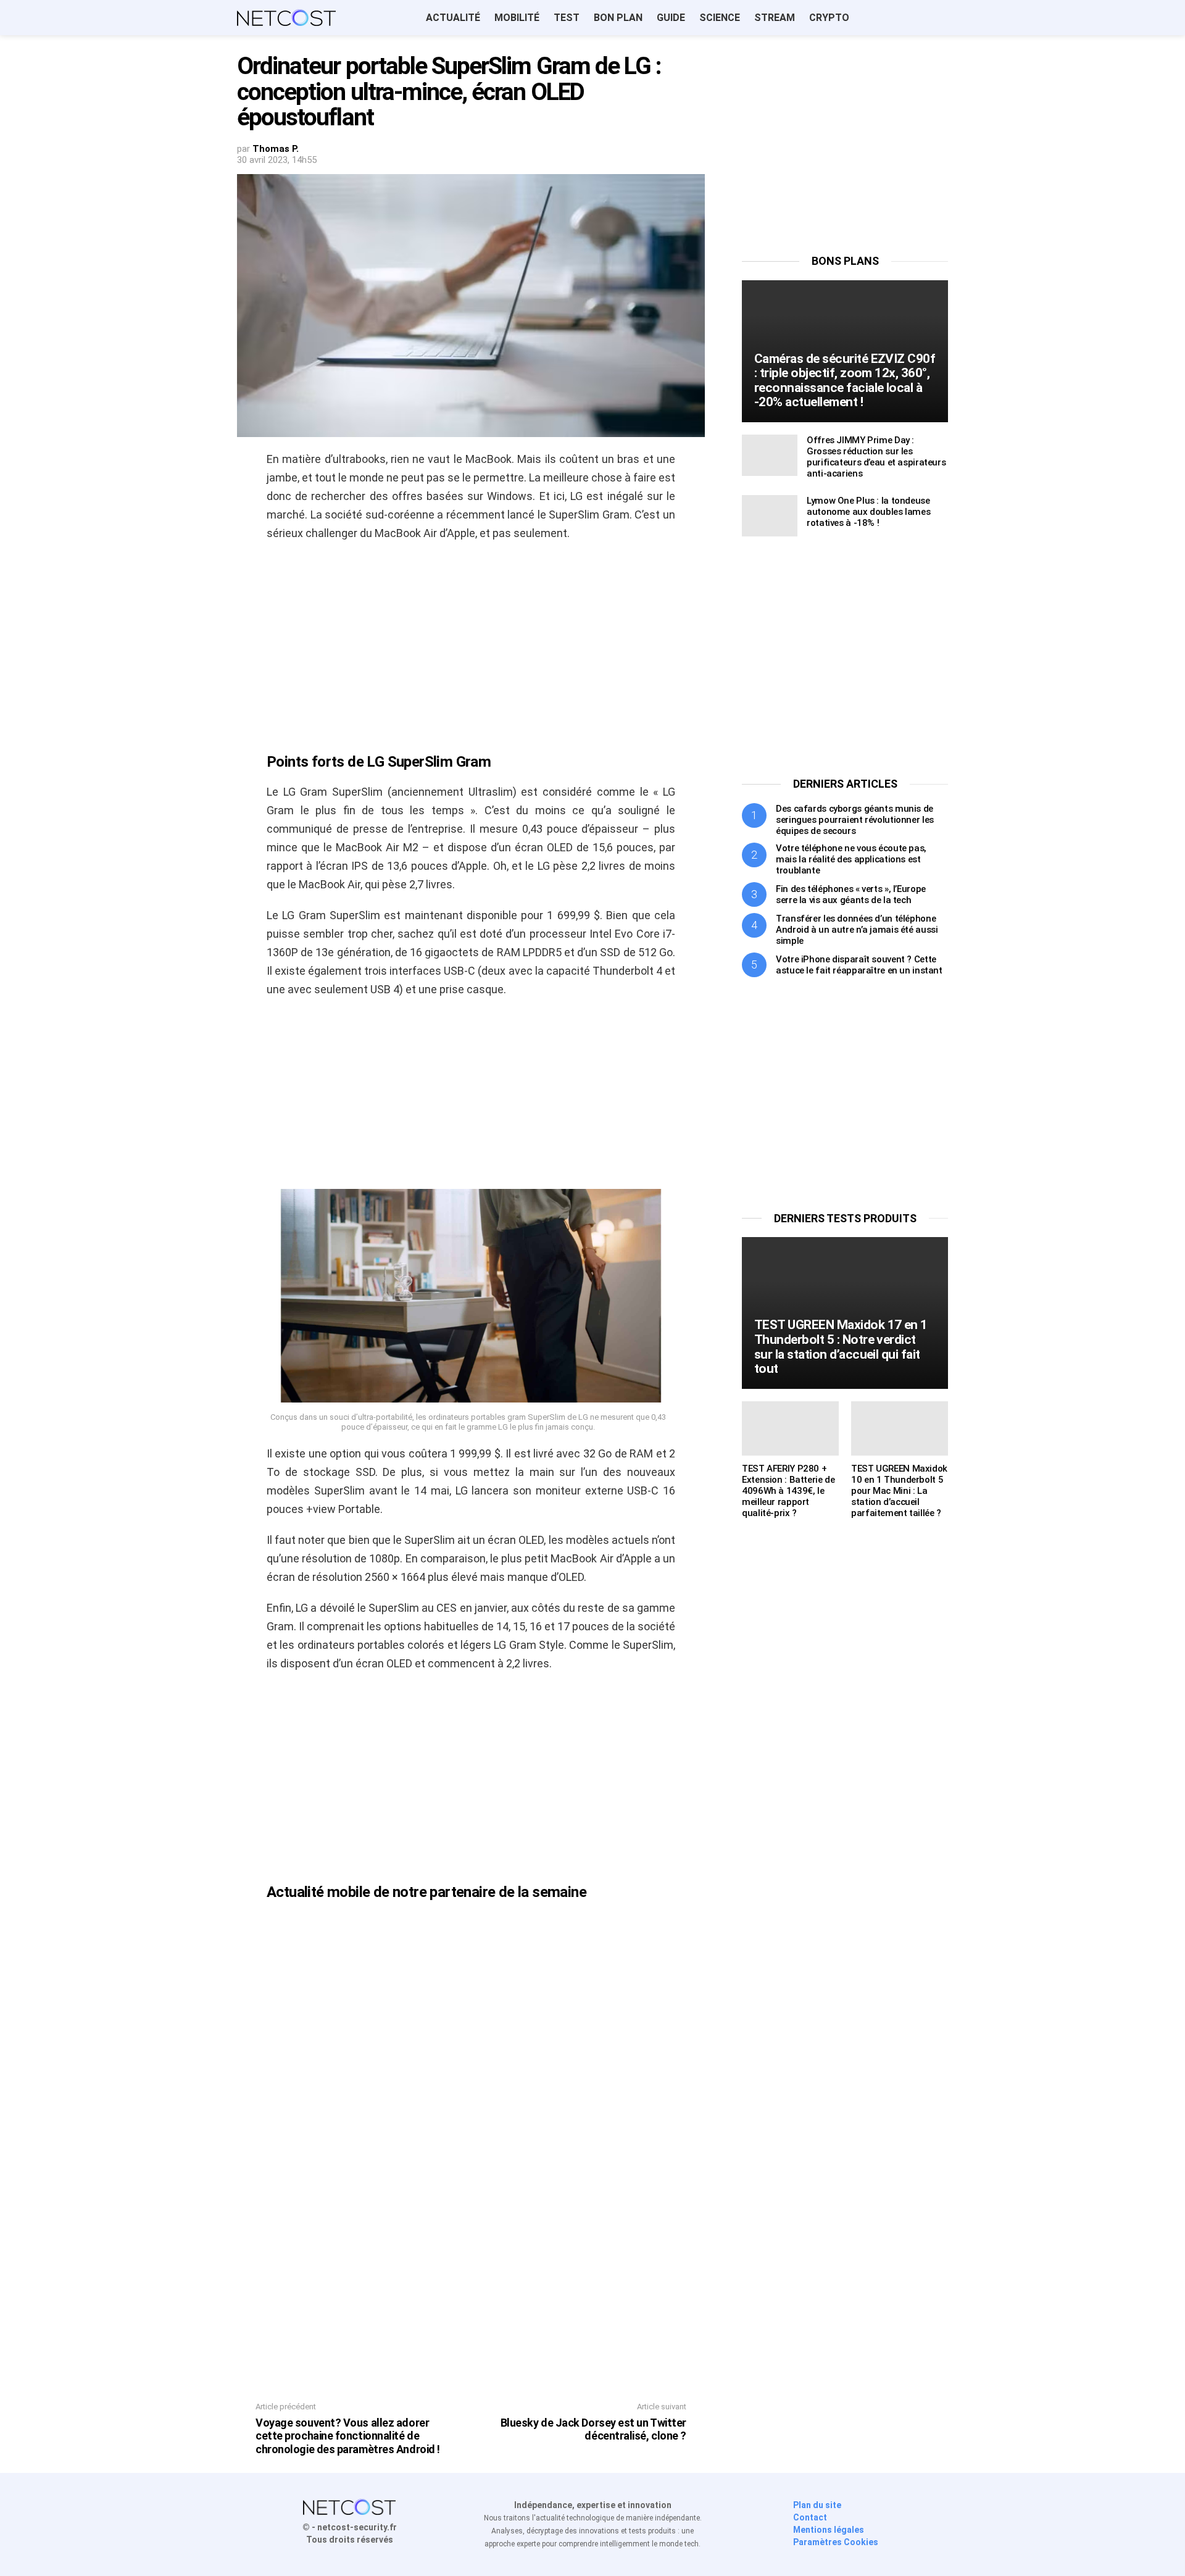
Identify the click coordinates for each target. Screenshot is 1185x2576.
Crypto (829, 18)
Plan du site (817, 2505)
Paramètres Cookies (836, 2542)
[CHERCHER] (941, 18)
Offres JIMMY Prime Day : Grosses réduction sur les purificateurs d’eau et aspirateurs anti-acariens (876, 457)
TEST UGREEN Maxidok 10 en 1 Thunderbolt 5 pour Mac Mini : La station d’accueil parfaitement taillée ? (899, 1491)
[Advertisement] (471, 641)
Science (720, 18)
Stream (775, 18)
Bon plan (618, 18)
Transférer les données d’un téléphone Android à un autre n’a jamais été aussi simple (857, 930)
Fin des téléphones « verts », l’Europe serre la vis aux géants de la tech (851, 894)
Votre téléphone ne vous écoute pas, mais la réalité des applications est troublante (851, 859)
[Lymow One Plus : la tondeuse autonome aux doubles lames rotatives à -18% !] (770, 516)
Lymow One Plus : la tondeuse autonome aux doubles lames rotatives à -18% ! (868, 512)
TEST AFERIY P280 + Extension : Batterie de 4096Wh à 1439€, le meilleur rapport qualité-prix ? (788, 1491)
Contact (810, 2517)
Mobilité (517, 18)
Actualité (453, 18)
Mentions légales (829, 2530)
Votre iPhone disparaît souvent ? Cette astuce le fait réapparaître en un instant (859, 965)
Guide (671, 18)
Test (567, 18)
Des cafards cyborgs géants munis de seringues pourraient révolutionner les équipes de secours (855, 820)
